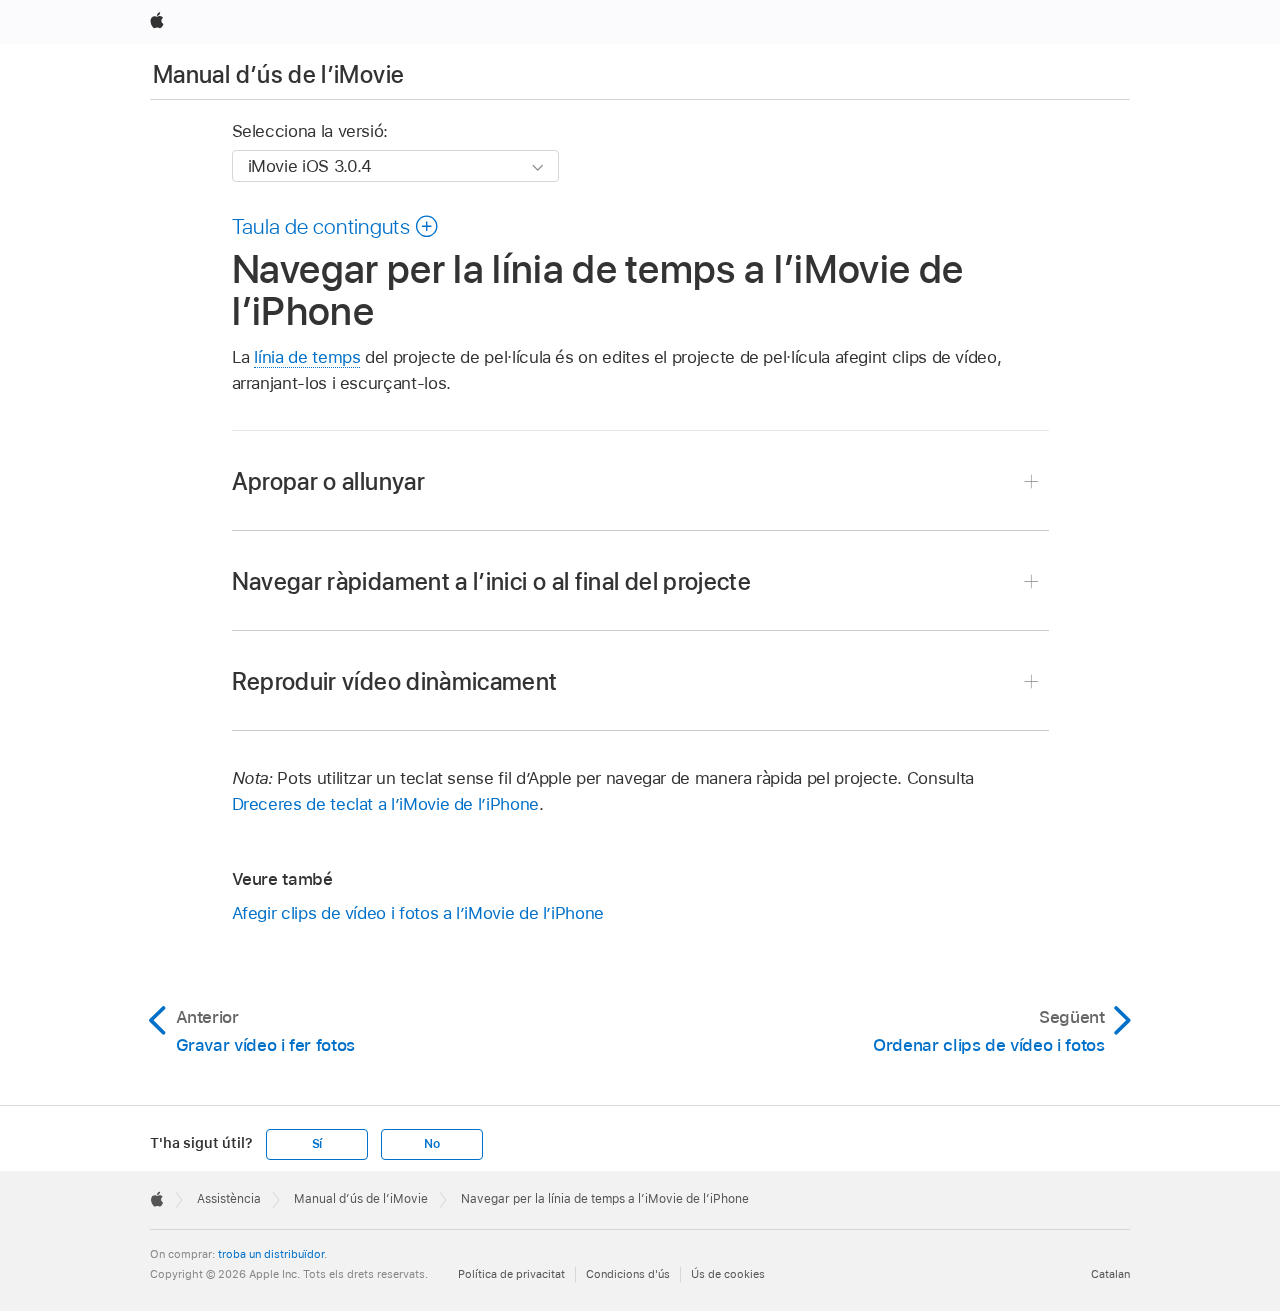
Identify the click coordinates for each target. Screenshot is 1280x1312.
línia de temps (307, 357)
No (432, 1144)
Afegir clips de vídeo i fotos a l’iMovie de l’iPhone (418, 913)
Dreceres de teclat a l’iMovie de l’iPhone (385, 804)
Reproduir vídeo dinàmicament (395, 681)
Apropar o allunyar (328, 481)
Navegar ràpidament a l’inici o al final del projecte (492, 581)
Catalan (1110, 1274)
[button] (336, 226)
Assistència (229, 1199)
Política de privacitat (511, 1274)
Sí (317, 1144)
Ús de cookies (728, 1274)
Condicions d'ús (628, 1274)
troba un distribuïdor (271, 1254)
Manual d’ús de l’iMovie (278, 74)
